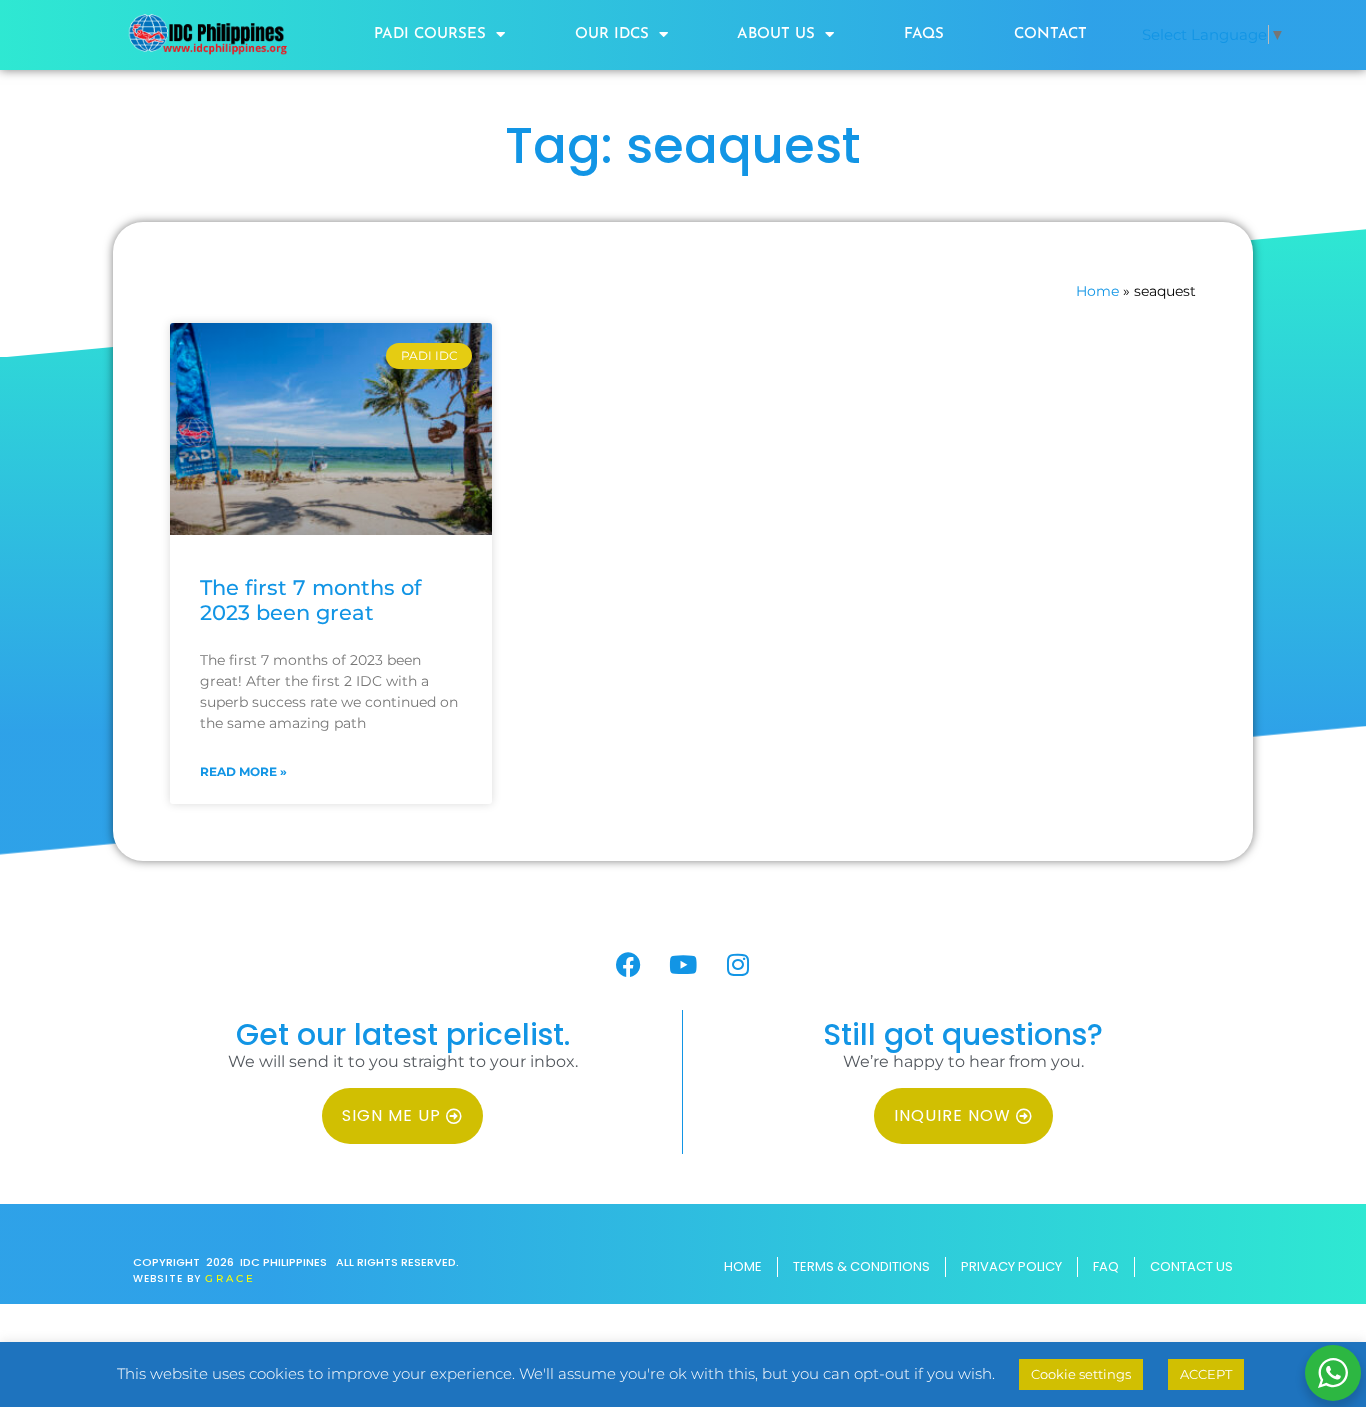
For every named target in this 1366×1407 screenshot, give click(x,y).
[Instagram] (738, 965)
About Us (776, 34)
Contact (1050, 34)
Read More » (243, 771)
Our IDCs (612, 34)
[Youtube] (683, 965)
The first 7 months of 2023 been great (310, 600)
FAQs (924, 34)
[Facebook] (628, 965)
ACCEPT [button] (1206, 1374)
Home (1097, 291)
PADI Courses (430, 34)
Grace (230, 1278)
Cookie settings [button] (1081, 1374)
